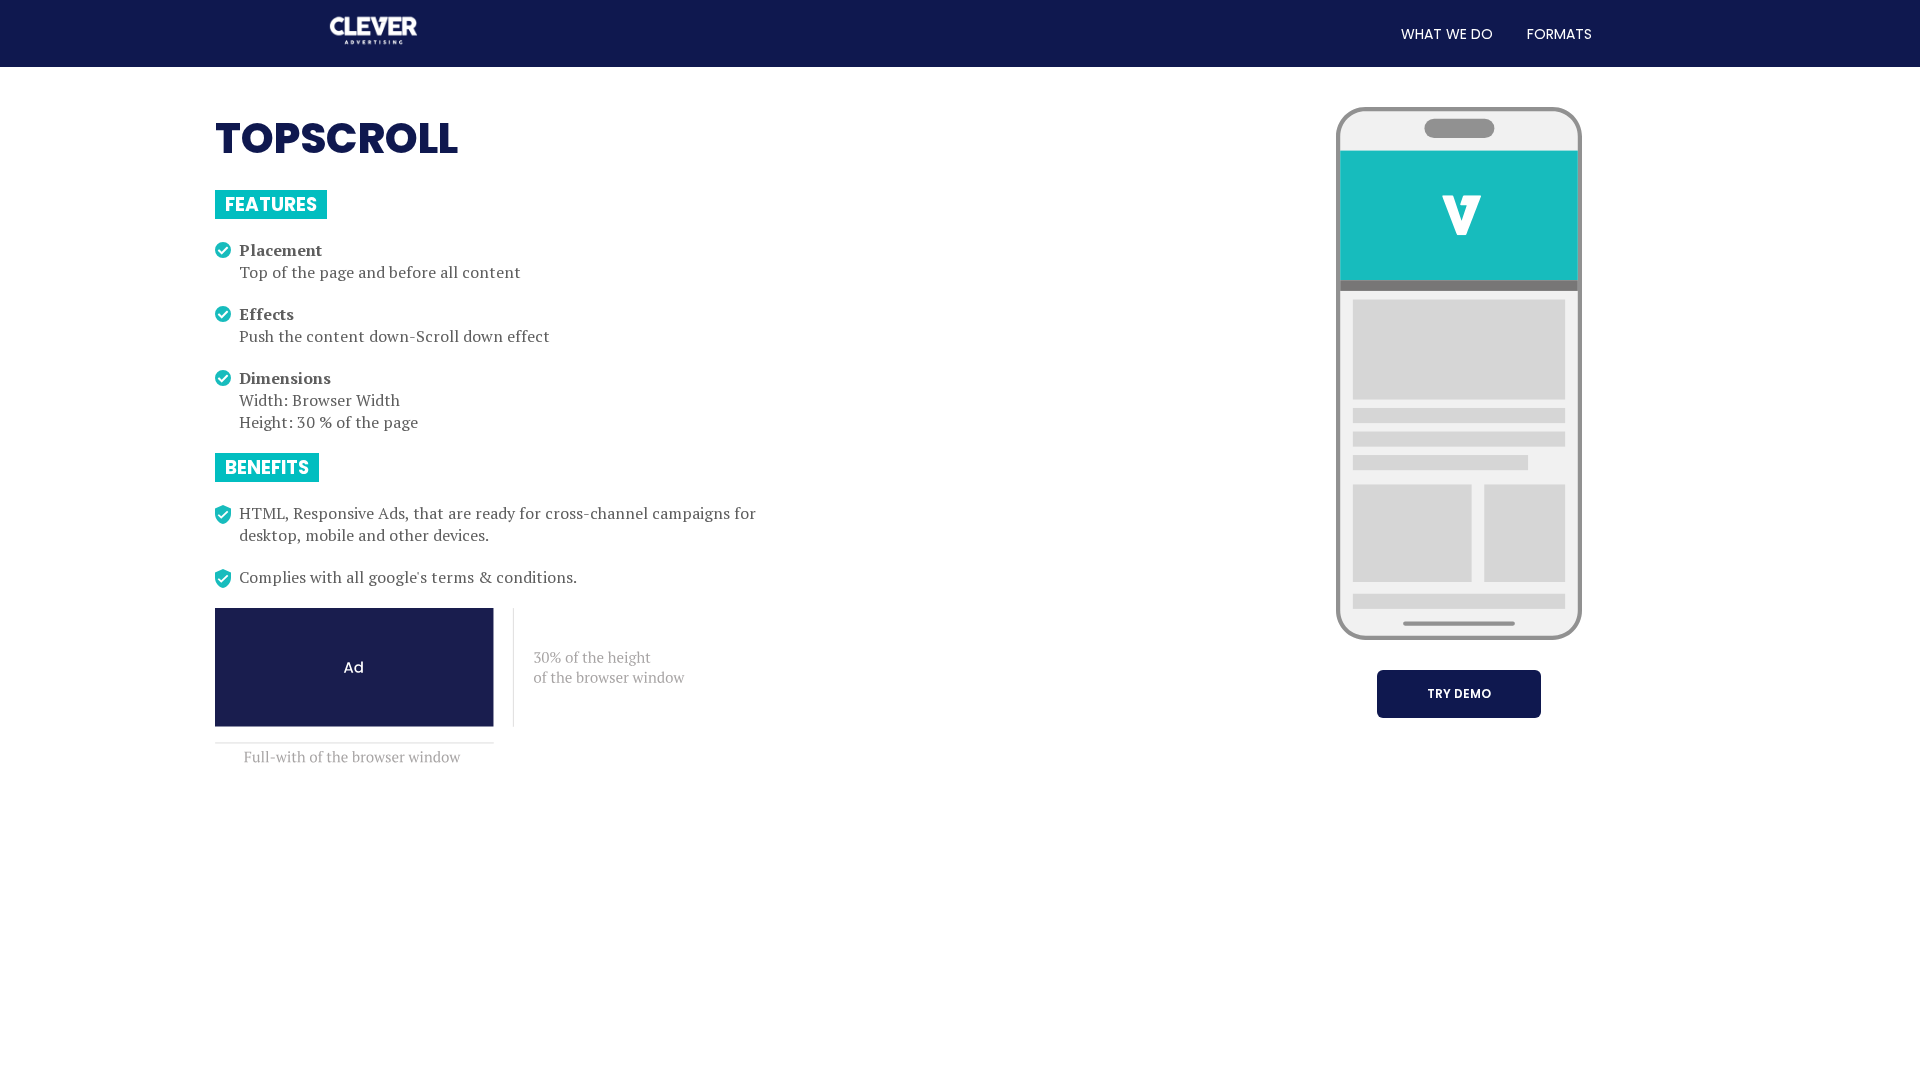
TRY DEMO (1459, 693)
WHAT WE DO (1447, 34)
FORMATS (1559, 34)
